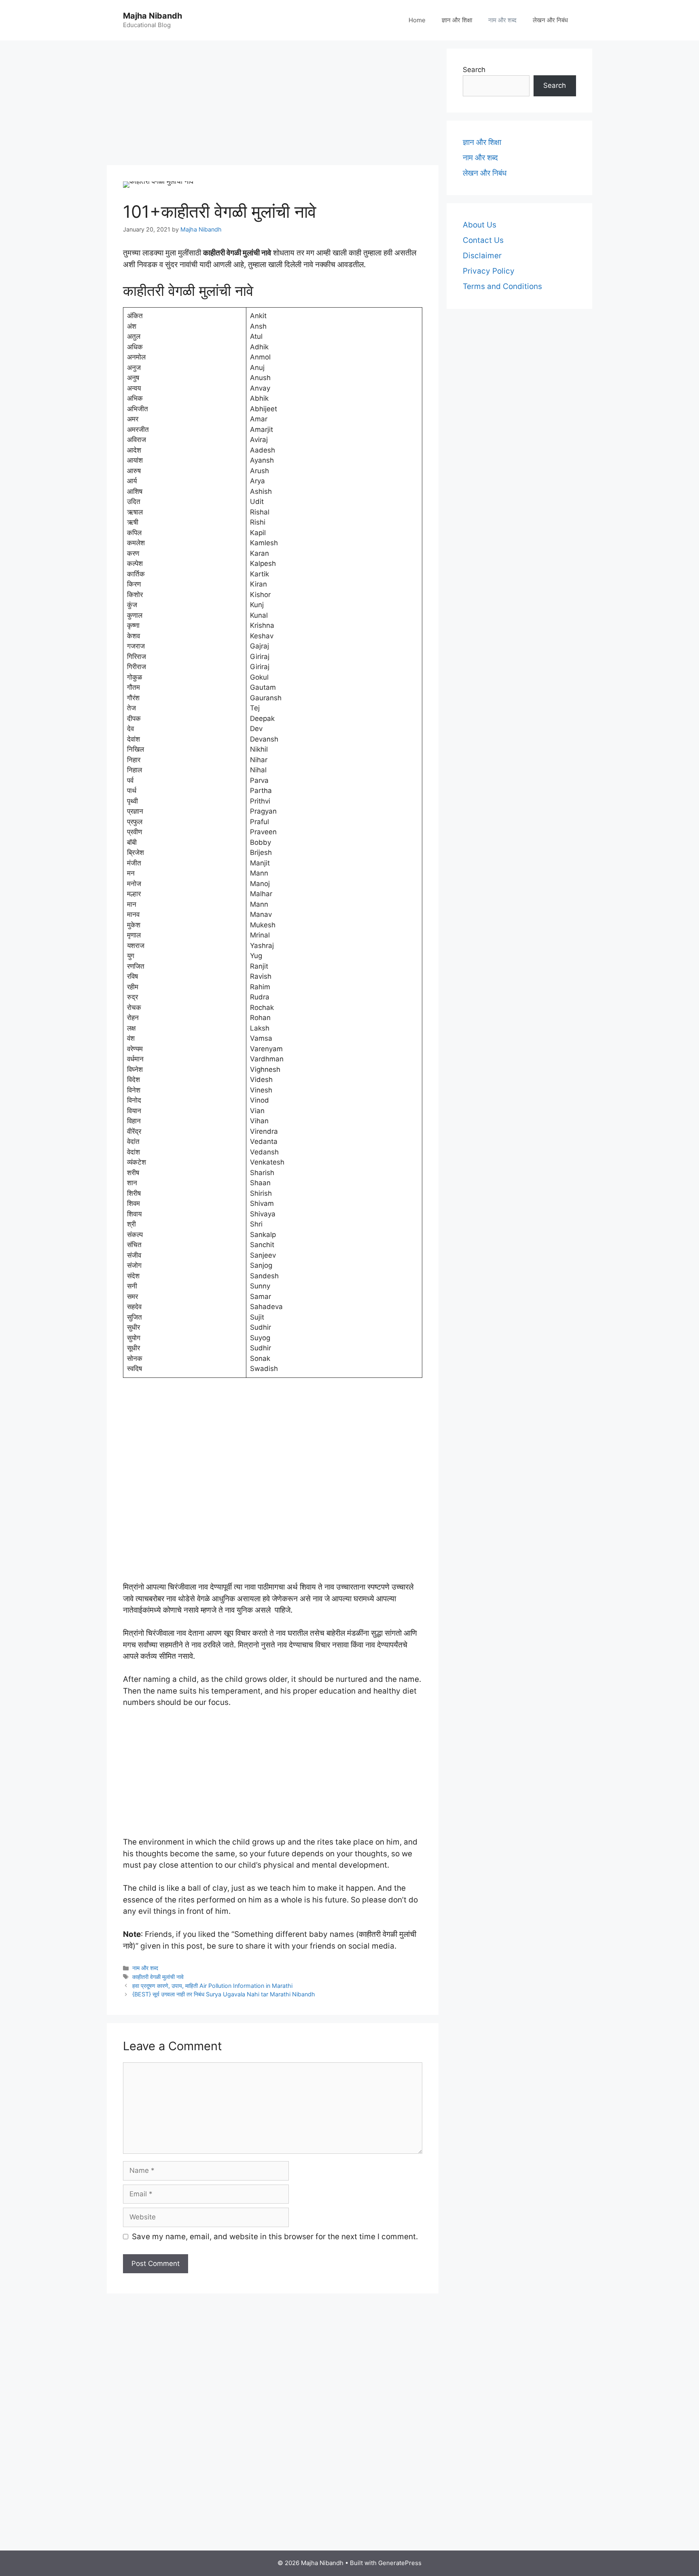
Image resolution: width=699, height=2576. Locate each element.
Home (417, 20)
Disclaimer (482, 256)
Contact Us (483, 240)
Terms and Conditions (502, 286)
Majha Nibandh (153, 16)
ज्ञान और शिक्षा (457, 20)
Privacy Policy (489, 271)
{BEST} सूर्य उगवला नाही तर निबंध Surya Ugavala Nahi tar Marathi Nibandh (224, 1994)
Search (474, 70)
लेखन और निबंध (550, 20)
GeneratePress (400, 2563)
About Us (480, 225)
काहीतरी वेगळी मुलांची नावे (158, 1977)
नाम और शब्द (502, 20)
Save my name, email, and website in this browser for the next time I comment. (275, 2237)
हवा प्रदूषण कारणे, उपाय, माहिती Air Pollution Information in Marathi (212, 1986)
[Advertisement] (273, 105)
